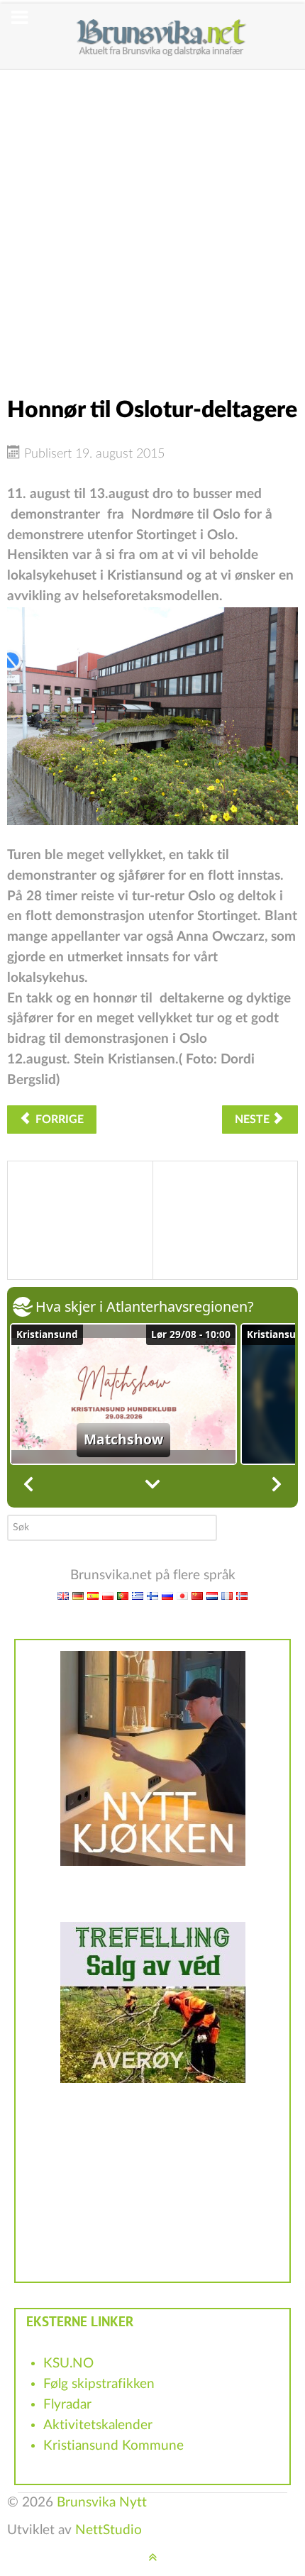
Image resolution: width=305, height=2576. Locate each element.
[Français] (227, 1596)
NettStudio (109, 2530)
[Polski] (108, 1596)
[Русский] (167, 1596)
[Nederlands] (212, 1596)
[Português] (123, 1596)
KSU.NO (68, 2364)
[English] (63, 1596)
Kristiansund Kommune (113, 2446)
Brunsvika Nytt (102, 2503)
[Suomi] (152, 1596)
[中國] (197, 1596)
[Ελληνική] (138, 1596)
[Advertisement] (152, 222)
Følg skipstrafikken (99, 2384)
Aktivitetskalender (98, 2425)
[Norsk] (242, 1596)
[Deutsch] (78, 1596)
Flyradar (67, 2405)
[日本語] (182, 1596)
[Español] (93, 1596)
